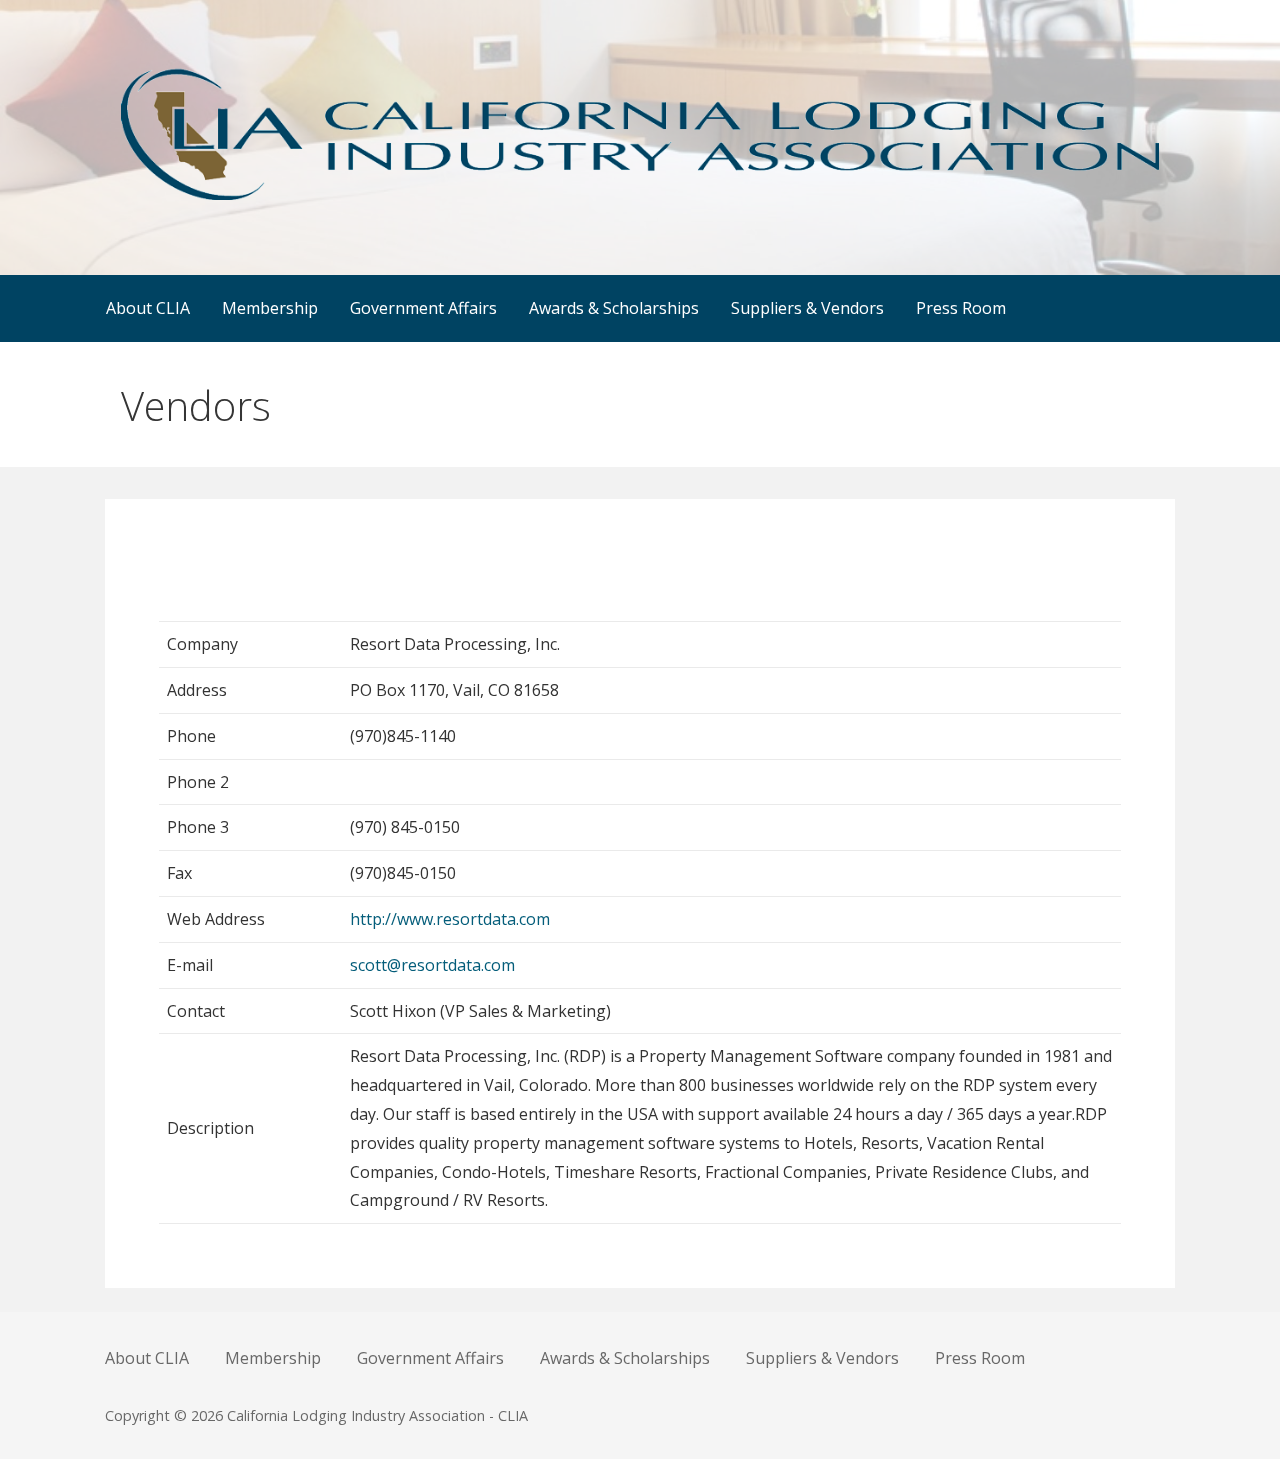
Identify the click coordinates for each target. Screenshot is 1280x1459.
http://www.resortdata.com (450, 919)
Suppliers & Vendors (807, 308)
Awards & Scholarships (614, 308)
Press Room (961, 308)
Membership (270, 308)
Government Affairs (423, 308)
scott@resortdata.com (432, 965)
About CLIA (148, 308)
